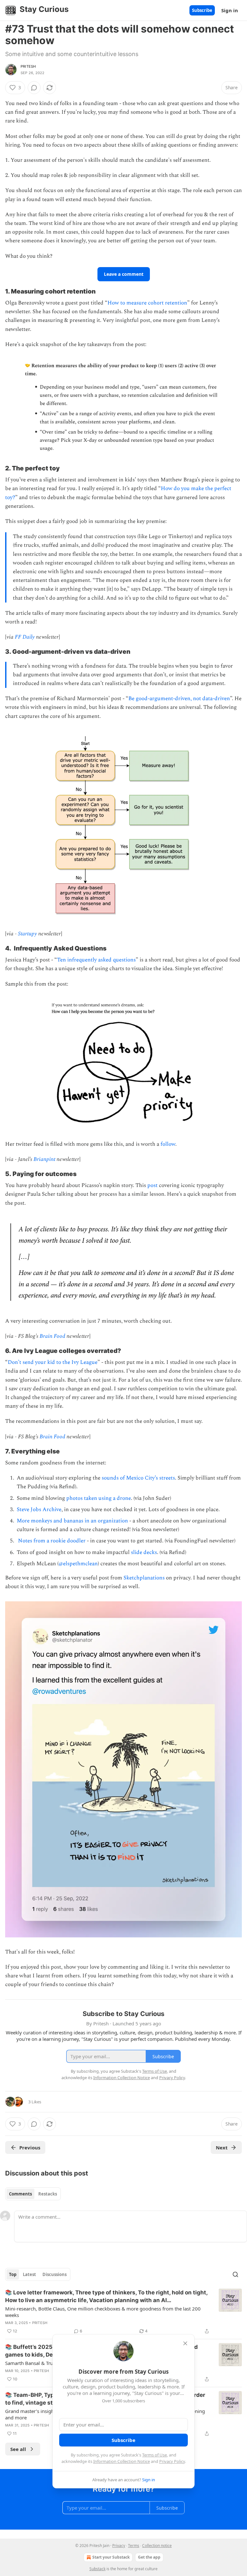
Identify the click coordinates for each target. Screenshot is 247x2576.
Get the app (149, 2557)
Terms (134, 2546)
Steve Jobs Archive (39, 1510)
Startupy (27, 934)
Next (222, 2147)
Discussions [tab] (55, 2274)
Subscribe (202, 10)
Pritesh (28, 66)
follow (168, 1144)
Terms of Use (155, 2455)
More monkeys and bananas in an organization (72, 1521)
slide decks (144, 1552)
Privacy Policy (172, 2461)
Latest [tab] (29, 2274)
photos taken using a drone (99, 1498)
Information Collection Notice (122, 2461)
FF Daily (25, 637)
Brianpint (44, 1159)
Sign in (230, 10)
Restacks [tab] (48, 2194)
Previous (30, 2147)
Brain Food (52, 1336)
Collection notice (157, 2546)
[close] (185, 2343)
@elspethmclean (78, 1564)
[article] (123, 2312)
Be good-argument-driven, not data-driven (179, 699)
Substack (97, 2569)
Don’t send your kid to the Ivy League (53, 1362)
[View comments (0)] (34, 88)
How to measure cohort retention (147, 303)
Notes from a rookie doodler (52, 1541)
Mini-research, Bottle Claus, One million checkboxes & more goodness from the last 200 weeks (103, 2312)
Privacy (119, 2546)
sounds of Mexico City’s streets (138, 1478)
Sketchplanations (144, 1578)
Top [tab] (13, 2274)
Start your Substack (111, 2557)
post (152, 1185)
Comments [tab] (20, 2194)
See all (18, 2449)
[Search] (235, 2274)
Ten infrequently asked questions (96, 960)
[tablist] (33, 2194)
